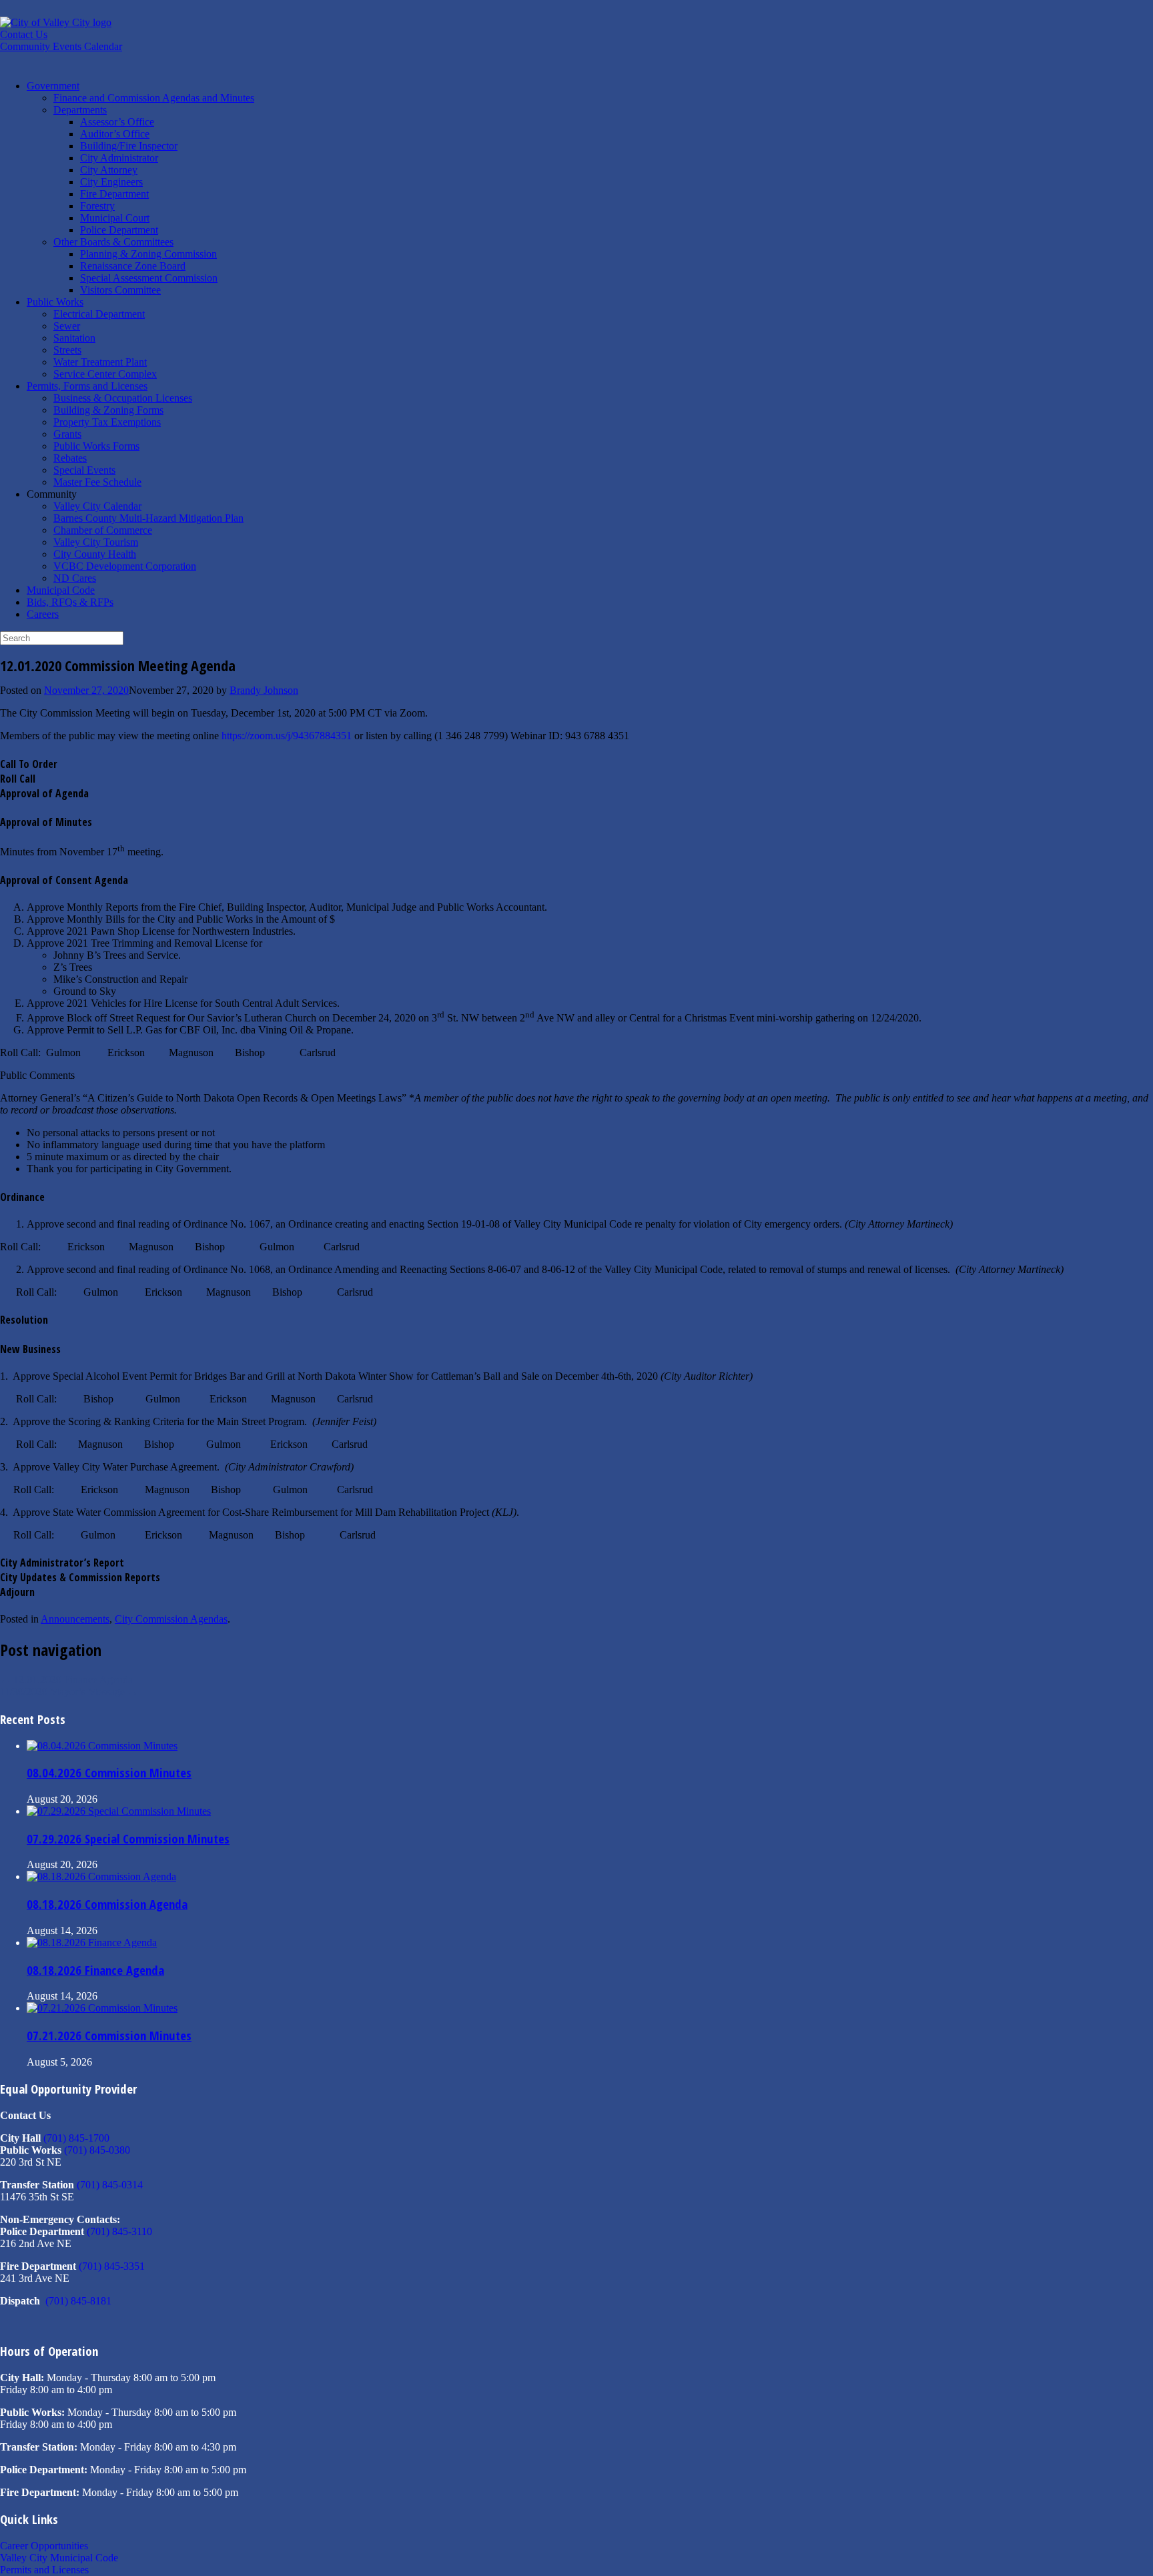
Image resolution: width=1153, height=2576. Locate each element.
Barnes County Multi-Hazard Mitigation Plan (148, 518)
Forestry (97, 206)
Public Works (55, 302)
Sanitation (74, 338)
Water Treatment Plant (100, 362)
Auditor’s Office (115, 134)
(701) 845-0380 (97, 2150)
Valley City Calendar (97, 506)
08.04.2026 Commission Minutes (109, 1772)
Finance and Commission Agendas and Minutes (154, 98)
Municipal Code (61, 590)
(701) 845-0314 (110, 2185)
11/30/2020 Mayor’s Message (69, 1692)
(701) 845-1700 (76, 2138)
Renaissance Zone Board (133, 266)
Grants (67, 434)
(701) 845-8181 (78, 2301)
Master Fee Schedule (97, 482)
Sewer (67, 326)
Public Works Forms (96, 446)
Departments (80, 110)
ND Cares (75, 578)
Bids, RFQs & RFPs (70, 602)
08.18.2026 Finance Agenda (95, 1970)
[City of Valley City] (56, 22)
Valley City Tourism (96, 542)
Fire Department (114, 194)
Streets (67, 350)
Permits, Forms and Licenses (87, 386)
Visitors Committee (120, 290)
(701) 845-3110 (119, 2231)
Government (53, 86)
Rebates (70, 458)
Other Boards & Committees (113, 242)
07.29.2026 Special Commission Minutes (128, 1838)
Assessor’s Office (117, 122)
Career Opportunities (44, 2546)
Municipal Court (115, 218)
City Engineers (111, 182)
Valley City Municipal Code (59, 2558)
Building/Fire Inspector (129, 146)
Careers (43, 614)
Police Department (119, 230)
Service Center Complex (105, 374)
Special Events (84, 470)
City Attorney (109, 170)
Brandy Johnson (264, 690)
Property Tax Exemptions (107, 422)
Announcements (75, 1619)
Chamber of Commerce (103, 530)
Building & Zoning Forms (108, 410)
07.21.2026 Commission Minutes (109, 2035)
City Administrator (119, 158)
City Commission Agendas (171, 1619)
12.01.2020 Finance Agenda (66, 1680)
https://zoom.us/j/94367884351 (287, 736)
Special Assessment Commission (149, 278)
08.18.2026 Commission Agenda (107, 1904)
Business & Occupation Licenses (123, 398)
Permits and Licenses (44, 2570)
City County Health (95, 554)
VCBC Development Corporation (125, 566)
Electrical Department (99, 314)
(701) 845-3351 (112, 2266)
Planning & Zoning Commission (148, 254)
